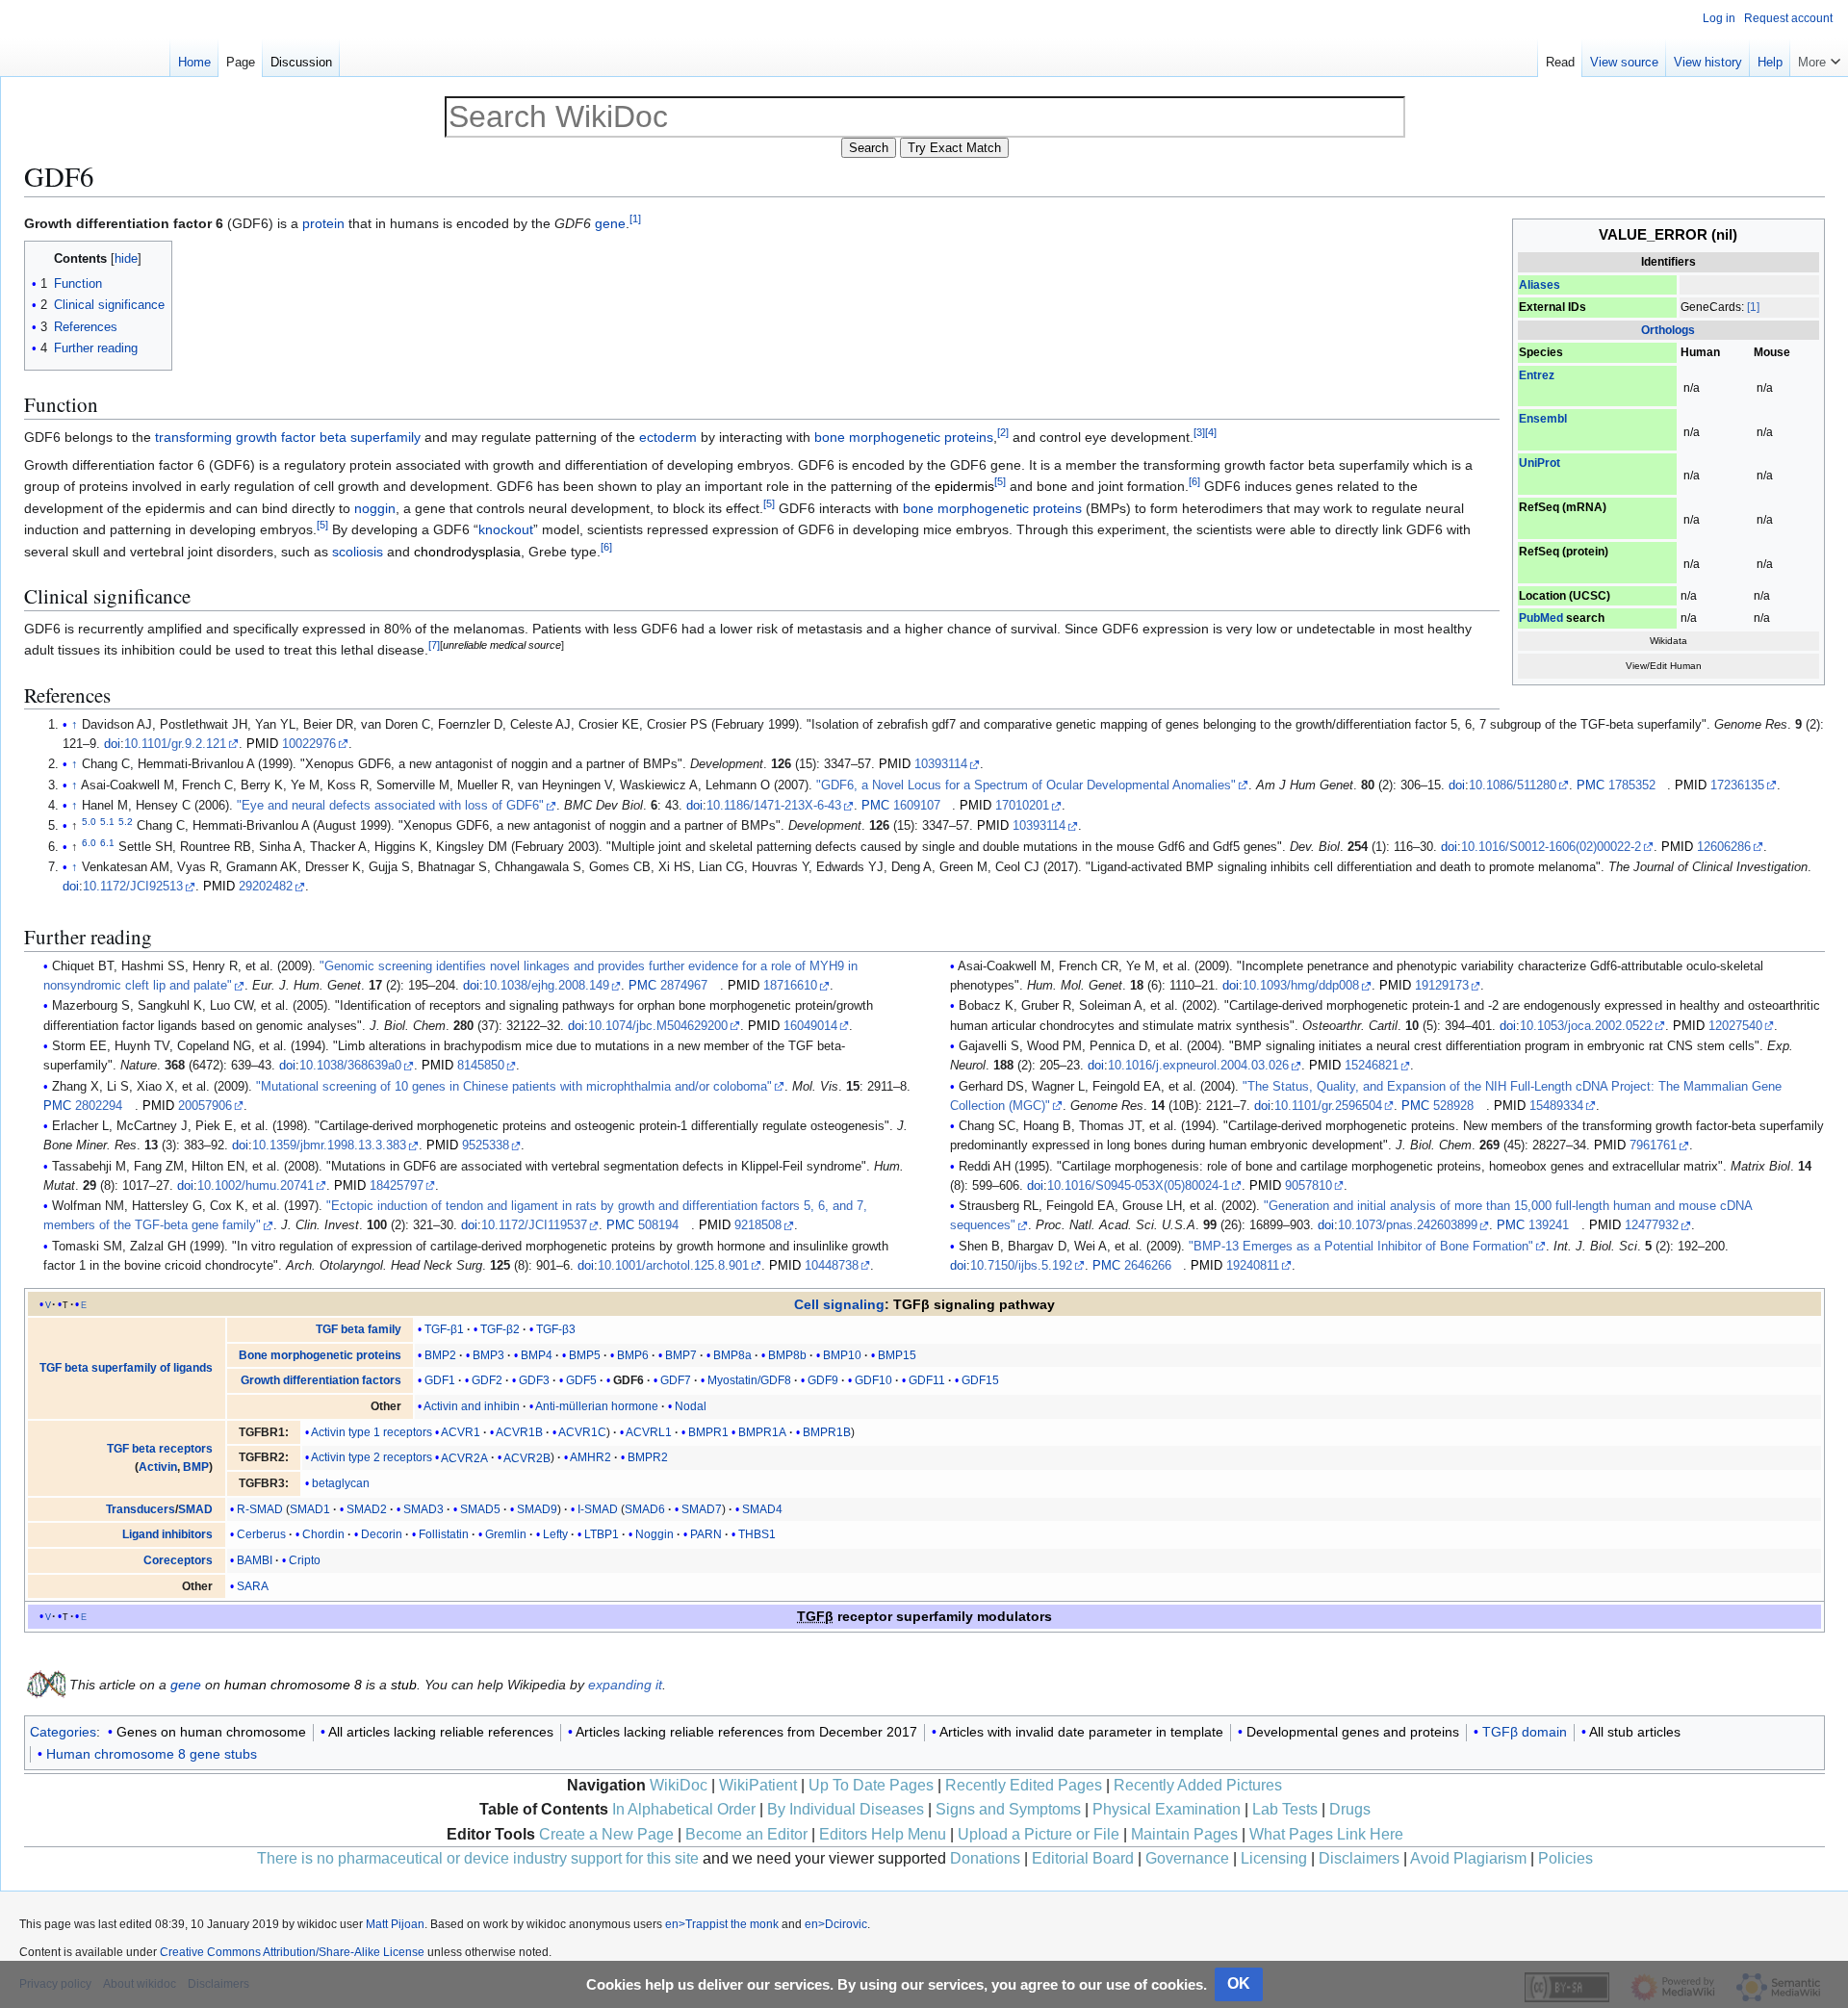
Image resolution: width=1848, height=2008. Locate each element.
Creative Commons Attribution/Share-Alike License (292, 1952)
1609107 (917, 806)
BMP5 (585, 1355)
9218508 (758, 1225)
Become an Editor (746, 1834)
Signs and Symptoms (1008, 1809)
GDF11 (927, 1380)
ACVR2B (527, 1457)
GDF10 (873, 1380)
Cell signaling (839, 1304)
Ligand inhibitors (167, 1534)
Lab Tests (1285, 1809)
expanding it (625, 1685)
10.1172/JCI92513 (133, 887)
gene (610, 223)
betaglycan (341, 1483)
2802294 (99, 1106)
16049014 (810, 1026)
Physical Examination (1167, 1809)
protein (323, 223)
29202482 (266, 887)
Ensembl (1543, 419)
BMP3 (488, 1355)
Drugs (1350, 1809)
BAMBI (255, 1560)
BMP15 (897, 1355)
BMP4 (537, 1355)
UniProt (1540, 463)
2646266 (1148, 1266)
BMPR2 (648, 1457)
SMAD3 (423, 1509)
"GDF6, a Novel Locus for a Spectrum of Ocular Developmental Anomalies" (1026, 785)
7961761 (1653, 1146)
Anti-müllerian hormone (597, 1406)
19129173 (1442, 986)
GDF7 (676, 1380)
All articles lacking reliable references (441, 1732)
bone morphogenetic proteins (904, 437)
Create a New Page (606, 1834)
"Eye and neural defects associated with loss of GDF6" (390, 806)
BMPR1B (827, 1432)
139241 (1549, 1225)
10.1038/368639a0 (350, 1066)
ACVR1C (582, 1432)
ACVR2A (464, 1457)
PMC (1591, 785)
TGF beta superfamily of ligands (126, 1368)
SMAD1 (310, 1509)
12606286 (1724, 847)
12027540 (1735, 1026)
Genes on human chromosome (211, 1732)
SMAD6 (645, 1509)
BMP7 (681, 1355)
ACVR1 (461, 1432)
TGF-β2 (500, 1329)
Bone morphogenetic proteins (320, 1355)
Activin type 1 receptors (372, 1432)
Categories (63, 1732)
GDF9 (823, 1380)
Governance (1187, 1858)
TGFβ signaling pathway (974, 1304)
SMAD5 (480, 1509)
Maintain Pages (1184, 1834)
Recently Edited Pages (1024, 1785)
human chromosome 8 (293, 1685)
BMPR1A (762, 1432)
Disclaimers (1359, 1858)
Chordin (323, 1534)
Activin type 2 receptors (372, 1457)
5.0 (89, 822)
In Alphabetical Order (684, 1809)
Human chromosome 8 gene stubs (152, 1754)
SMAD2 (367, 1509)
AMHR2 (590, 1457)
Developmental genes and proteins (1353, 1732)
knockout (506, 529)
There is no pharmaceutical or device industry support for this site (478, 1858)
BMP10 (842, 1355)
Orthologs (1668, 330)
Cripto (305, 1560)
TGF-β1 (444, 1329)
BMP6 (633, 1355)
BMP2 (440, 1355)
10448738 (832, 1266)
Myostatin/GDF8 (749, 1380)
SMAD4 (762, 1509)
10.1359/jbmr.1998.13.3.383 (329, 1146)
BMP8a (732, 1355)
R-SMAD (260, 1509)
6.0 (89, 843)
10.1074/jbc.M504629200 (658, 1026)
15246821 (1372, 1066)
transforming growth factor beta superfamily (288, 437)
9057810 (1309, 1186)
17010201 (1022, 806)
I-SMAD (598, 1509)
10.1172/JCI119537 (534, 1225)
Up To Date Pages (871, 1785)
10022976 (309, 744)
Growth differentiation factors (321, 1380)
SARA (253, 1586)
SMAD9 (537, 1509)
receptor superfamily (885, 1616)
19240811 (1253, 1266)
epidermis (964, 486)
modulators (1014, 1616)
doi (112, 744)
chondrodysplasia (467, 552)
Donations (985, 1858)
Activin (158, 1467)
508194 (658, 1225)
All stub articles (1635, 1732)
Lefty (555, 1534)
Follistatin (444, 1534)
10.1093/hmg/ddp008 (1301, 986)
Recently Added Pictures (1198, 1785)
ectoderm (668, 437)
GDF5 (581, 1380)
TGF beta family (359, 1329)
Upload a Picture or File (1039, 1834)
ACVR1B (519, 1432)
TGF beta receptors (160, 1449)
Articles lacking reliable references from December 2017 (746, 1732)
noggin (375, 508)
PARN (706, 1534)
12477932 (1652, 1225)
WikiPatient (758, 1785)
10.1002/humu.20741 (256, 1186)
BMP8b (787, 1355)
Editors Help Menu (883, 1834)
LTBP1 (602, 1534)
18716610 (790, 986)
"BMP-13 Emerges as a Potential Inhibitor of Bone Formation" (1361, 1247)
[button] (1819, 58)
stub (404, 1685)
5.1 (107, 822)
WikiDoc (679, 1785)
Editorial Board (1083, 1858)
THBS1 (757, 1534)
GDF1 (440, 1380)
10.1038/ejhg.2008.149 (546, 986)
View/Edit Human (1664, 666)
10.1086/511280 (1513, 785)
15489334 (1556, 1106)
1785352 (1632, 785)
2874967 (684, 986)
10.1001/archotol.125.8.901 (673, 1266)
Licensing (1274, 1858)
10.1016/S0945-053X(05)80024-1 (1138, 1186)
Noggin (654, 1534)
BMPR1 (708, 1432)
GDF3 (534, 1380)
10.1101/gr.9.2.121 (175, 744)
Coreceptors (178, 1560)
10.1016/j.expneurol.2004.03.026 (1198, 1066)
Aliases (1540, 285)
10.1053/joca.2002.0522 (1586, 1026)
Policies (1566, 1858)
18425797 (397, 1186)
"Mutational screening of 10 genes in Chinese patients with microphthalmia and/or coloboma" (514, 1087)
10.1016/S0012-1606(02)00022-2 (1551, 847)
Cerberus (261, 1534)
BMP (196, 1467)
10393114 (941, 764)
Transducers (141, 1509)
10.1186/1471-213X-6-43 (774, 806)
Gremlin (506, 1534)
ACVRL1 (649, 1432)
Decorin (382, 1534)
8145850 (481, 1066)
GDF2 (487, 1380)
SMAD (195, 1509)
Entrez (1537, 375)
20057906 (205, 1106)
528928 (1453, 1106)
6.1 (107, 843)
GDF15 (980, 1380)
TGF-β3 (556, 1329)
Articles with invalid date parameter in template (1081, 1732)
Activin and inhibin (472, 1406)
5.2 (126, 822)
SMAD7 (702, 1509)
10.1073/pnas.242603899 (1408, 1225)
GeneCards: (1712, 307)
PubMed (1541, 618)
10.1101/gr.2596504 (1328, 1106)
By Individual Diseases (846, 1809)
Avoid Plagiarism (1468, 1858)
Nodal (691, 1406)
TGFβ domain (1525, 1732)
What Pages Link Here (1326, 1834)
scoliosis (358, 552)
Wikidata (1668, 641)
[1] (1753, 307)
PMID (262, 744)
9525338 (486, 1146)
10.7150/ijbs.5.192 (1021, 1266)
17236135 (1737, 785)
